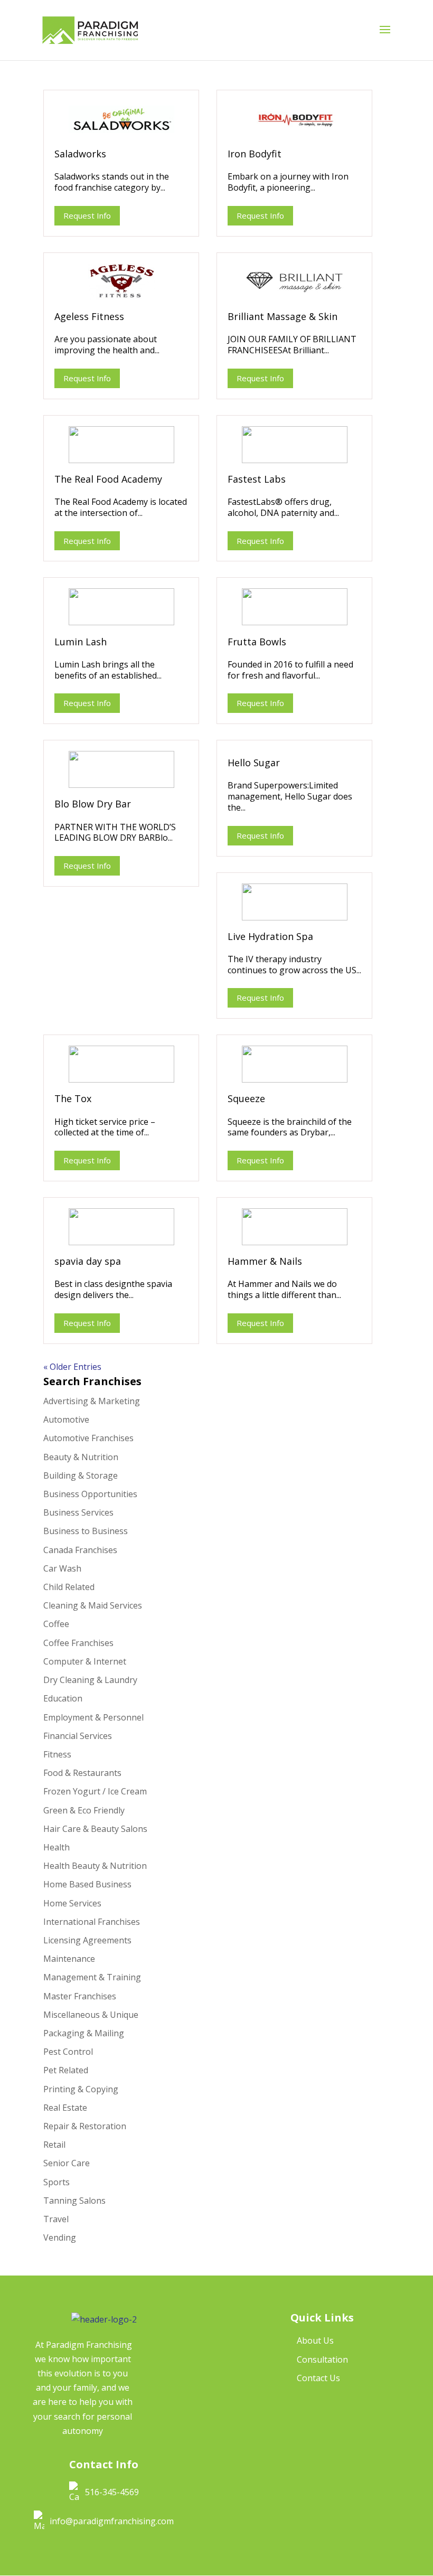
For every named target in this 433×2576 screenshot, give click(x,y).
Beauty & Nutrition (81, 1457)
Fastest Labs (257, 479)
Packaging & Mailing (84, 2033)
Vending (60, 2237)
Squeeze (246, 1098)
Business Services (78, 1512)
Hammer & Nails (265, 1261)
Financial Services (78, 1736)
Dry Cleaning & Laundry (90, 1680)
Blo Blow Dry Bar (93, 804)
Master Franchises (80, 1996)
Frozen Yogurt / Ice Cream (95, 1791)
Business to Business (86, 1531)
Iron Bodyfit (255, 154)
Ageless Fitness (89, 316)
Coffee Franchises (78, 1643)
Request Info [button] (87, 215)
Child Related (69, 1587)
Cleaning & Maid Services (93, 1605)
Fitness (57, 1754)
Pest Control (68, 2052)
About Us (315, 2340)
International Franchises (92, 1922)
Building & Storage (81, 1475)
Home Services (72, 1903)
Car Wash (62, 1568)
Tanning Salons (74, 2201)
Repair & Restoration (85, 2126)
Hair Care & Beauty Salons (95, 1829)
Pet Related (66, 2070)
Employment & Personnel (93, 1717)
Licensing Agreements (87, 1940)
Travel (56, 2219)
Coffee (56, 1624)
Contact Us (318, 2378)
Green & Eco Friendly (84, 1810)
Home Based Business (87, 1884)
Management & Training (92, 1977)
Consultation (322, 2359)
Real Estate (65, 2108)
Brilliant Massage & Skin (283, 316)
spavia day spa (88, 1261)
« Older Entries (72, 1367)
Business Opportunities (90, 1494)
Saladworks (80, 154)
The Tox (73, 1098)
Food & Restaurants (82, 1773)
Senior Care (67, 2163)
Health (57, 1847)
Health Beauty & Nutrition (95, 1866)
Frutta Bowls (257, 642)
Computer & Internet (85, 1661)
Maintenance (69, 1959)
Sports (57, 2182)
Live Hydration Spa (270, 936)
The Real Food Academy (108, 479)
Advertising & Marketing (92, 1401)
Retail (54, 2145)
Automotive (66, 1419)
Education (63, 1698)
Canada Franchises (80, 1550)
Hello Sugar (254, 763)
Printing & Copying (81, 2089)
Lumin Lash (81, 642)
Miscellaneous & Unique (91, 2015)
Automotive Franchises (88, 1438)
